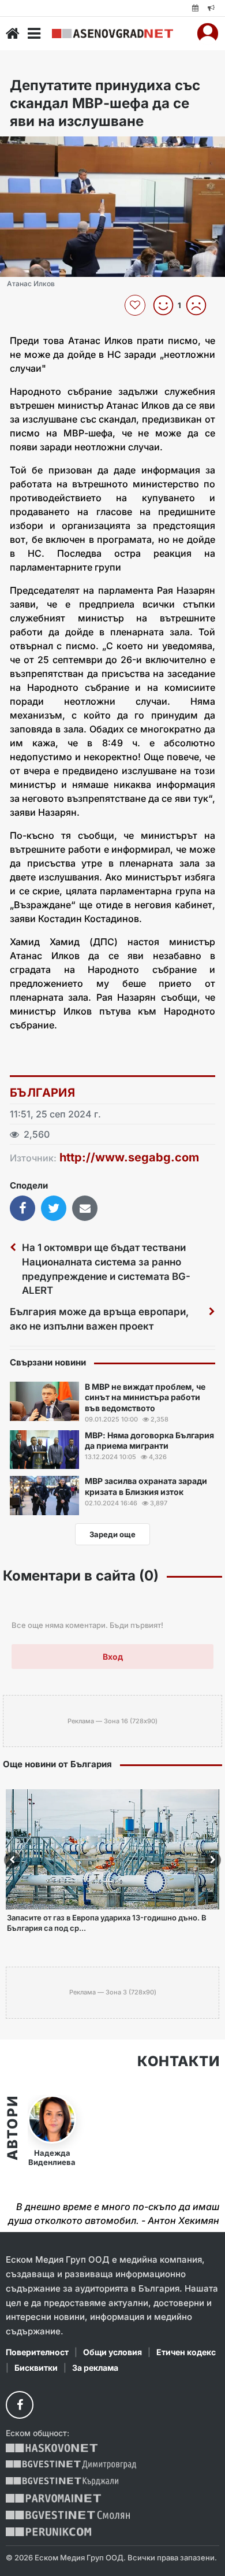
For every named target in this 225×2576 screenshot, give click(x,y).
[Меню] (34, 34)
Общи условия (112, 2352)
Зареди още (112, 1534)
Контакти (178, 2061)
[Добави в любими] (136, 305)
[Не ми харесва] (200, 305)
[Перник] (48, 2532)
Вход (113, 1657)
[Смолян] (68, 2515)
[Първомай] (53, 2498)
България (42, 1093)
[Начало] (13, 34)
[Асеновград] (112, 34)
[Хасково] (52, 2448)
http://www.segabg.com (129, 1157)
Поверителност (37, 2352)
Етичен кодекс (186, 2352)
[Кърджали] (62, 2481)
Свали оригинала (41, 149)
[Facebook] (20, 2405)
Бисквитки (36, 2368)
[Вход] (208, 34)
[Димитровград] (71, 2465)
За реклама (95, 2368)
